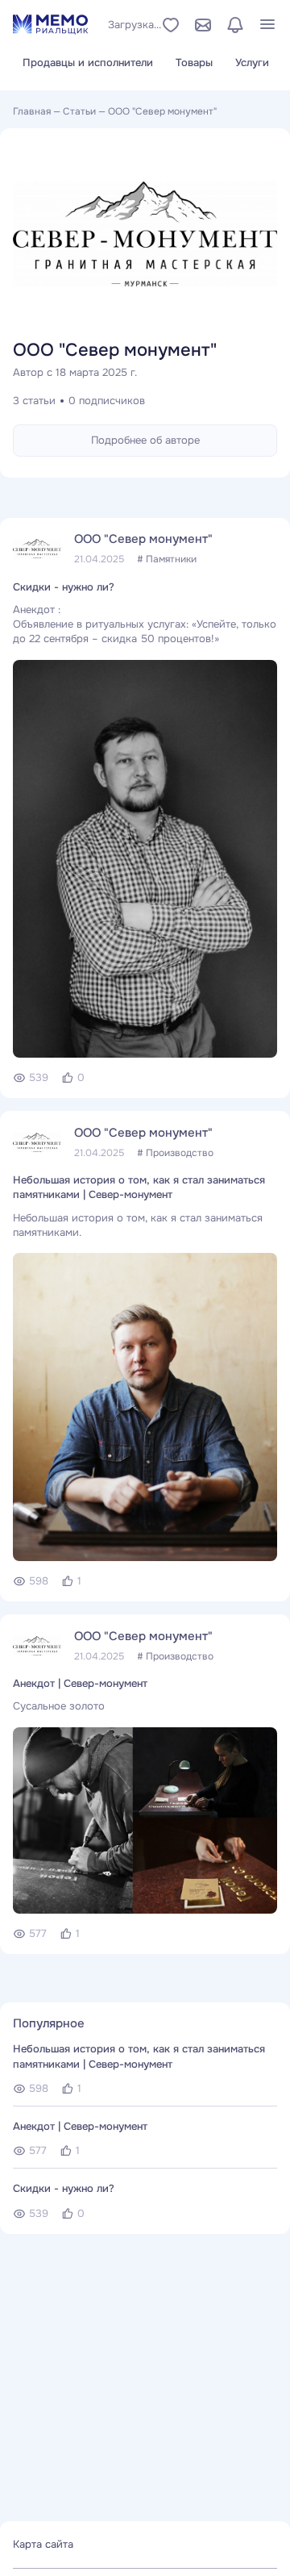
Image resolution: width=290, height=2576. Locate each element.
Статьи (79, 111)
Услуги (252, 63)
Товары (194, 63)
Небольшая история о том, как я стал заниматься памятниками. (138, 1225)
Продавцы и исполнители (88, 63)
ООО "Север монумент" (143, 539)
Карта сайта (43, 2544)
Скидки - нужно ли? (64, 587)
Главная (32, 111)
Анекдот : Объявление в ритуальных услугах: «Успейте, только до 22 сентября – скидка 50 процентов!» (145, 624)
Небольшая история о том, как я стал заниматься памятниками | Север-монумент (139, 1187)
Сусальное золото (59, 1706)
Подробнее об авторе (145, 440)
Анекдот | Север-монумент (80, 1683)
